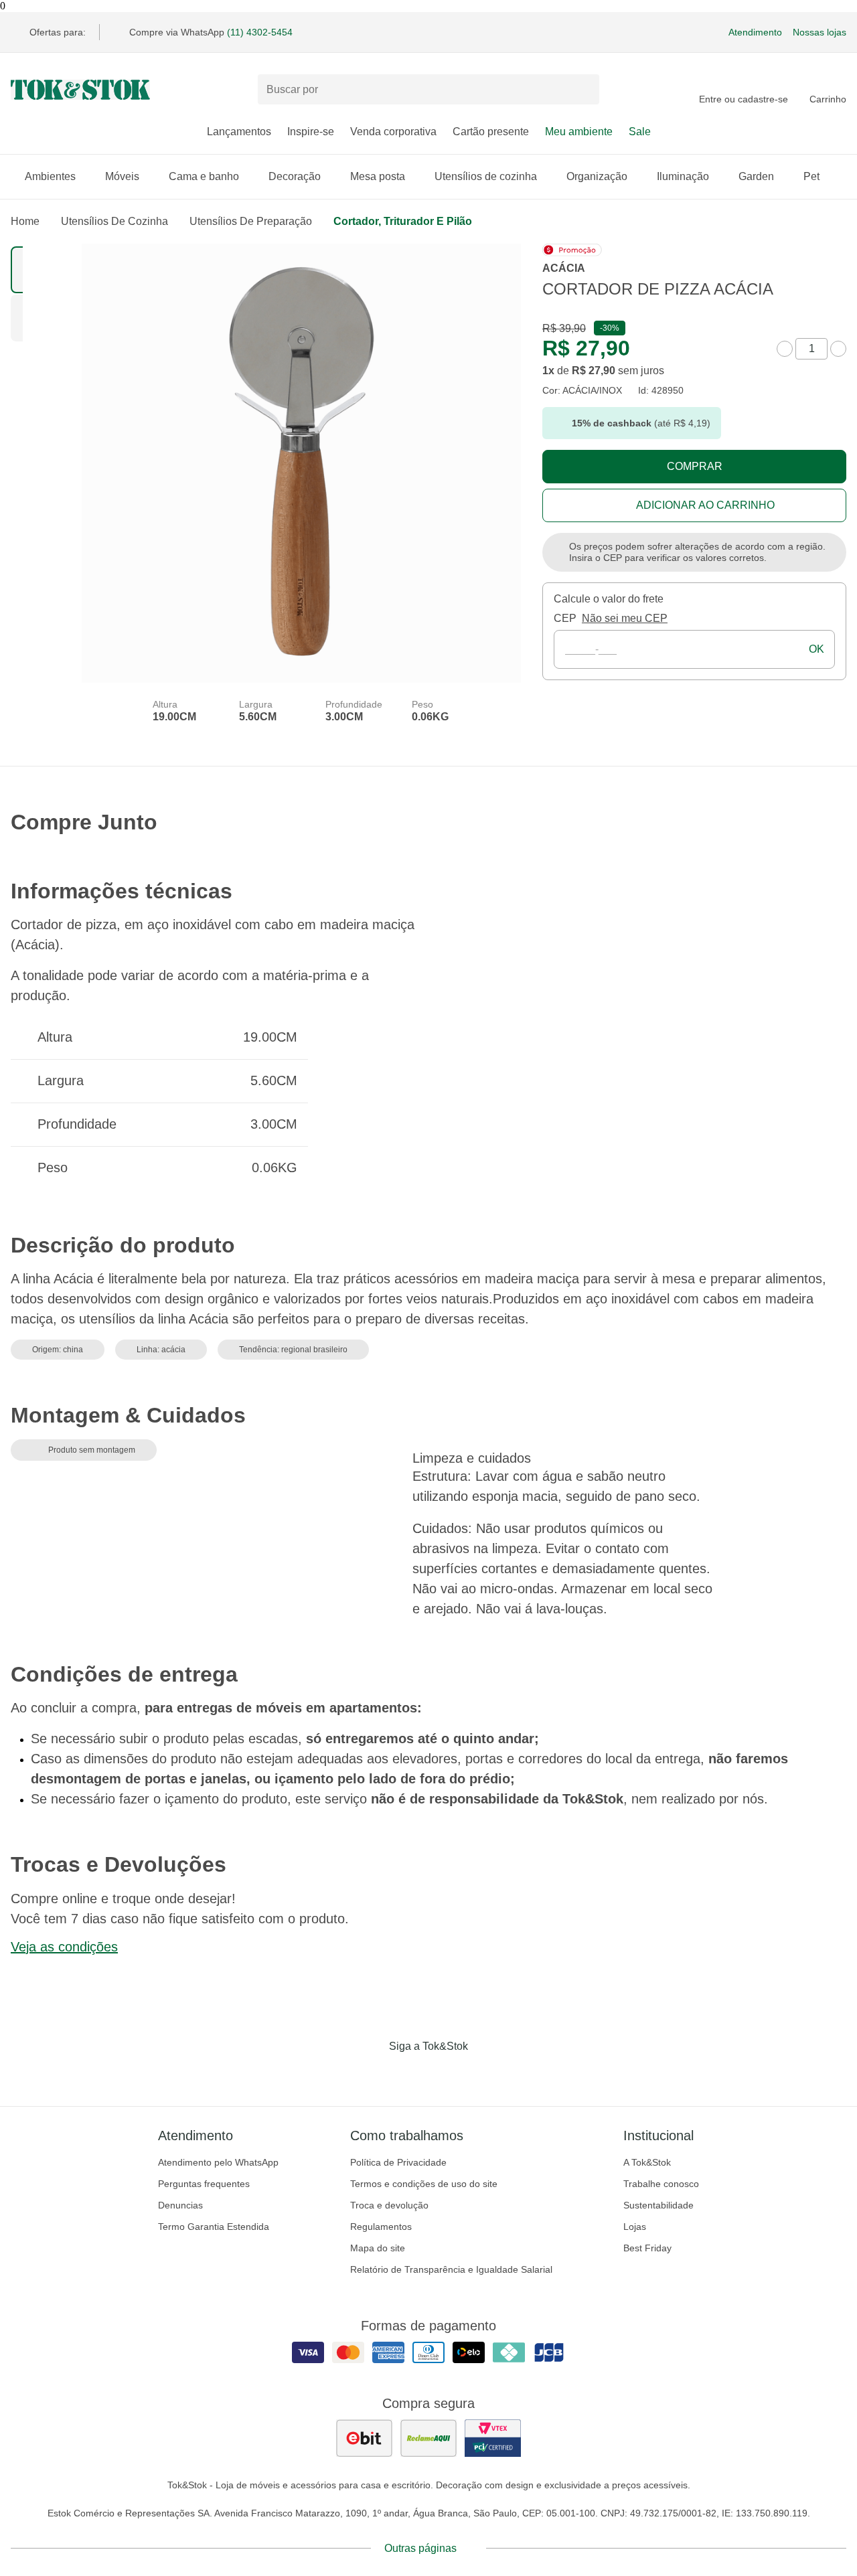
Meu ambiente (579, 132)
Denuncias (180, 2205)
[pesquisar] (583, 90)
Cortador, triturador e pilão (403, 221)
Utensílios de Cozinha (114, 221)
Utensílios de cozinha (486, 176)
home (25, 221)
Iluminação (683, 176)
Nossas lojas (820, 32)
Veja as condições (64, 1947)
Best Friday (647, 2248)
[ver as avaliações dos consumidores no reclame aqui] (428, 2438)
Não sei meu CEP (625, 618)
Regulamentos (381, 2227)
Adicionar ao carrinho (705, 505)
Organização (597, 176)
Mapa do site (378, 2248)
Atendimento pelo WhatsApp (218, 2162)
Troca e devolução (389, 2205)
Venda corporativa (393, 132)
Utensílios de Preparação (251, 221)
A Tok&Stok (647, 2162)
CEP (565, 618)
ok (816, 649)
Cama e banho (204, 176)
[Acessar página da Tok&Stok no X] (485, 2074)
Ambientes (50, 176)
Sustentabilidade (658, 2205)
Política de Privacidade (398, 2162)
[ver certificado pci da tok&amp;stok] (493, 2438)
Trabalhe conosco (661, 2184)
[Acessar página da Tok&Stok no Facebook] (372, 2074)
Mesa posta (378, 176)
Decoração (295, 176)
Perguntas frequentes (204, 2184)
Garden (756, 176)
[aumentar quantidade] (838, 349)
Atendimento (755, 32)
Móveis (122, 176)
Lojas (635, 2227)
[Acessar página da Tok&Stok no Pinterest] (447, 2074)
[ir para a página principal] (80, 90)
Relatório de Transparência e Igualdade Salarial (451, 2269)
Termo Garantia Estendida (214, 2227)
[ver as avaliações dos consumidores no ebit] (364, 2438)
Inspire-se (311, 132)
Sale (640, 132)
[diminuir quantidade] (785, 349)
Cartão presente (491, 132)
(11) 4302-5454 (260, 32)
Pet (811, 176)
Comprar (695, 466)
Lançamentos (239, 132)
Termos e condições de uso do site (424, 2184)
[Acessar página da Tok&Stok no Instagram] (410, 2074)
